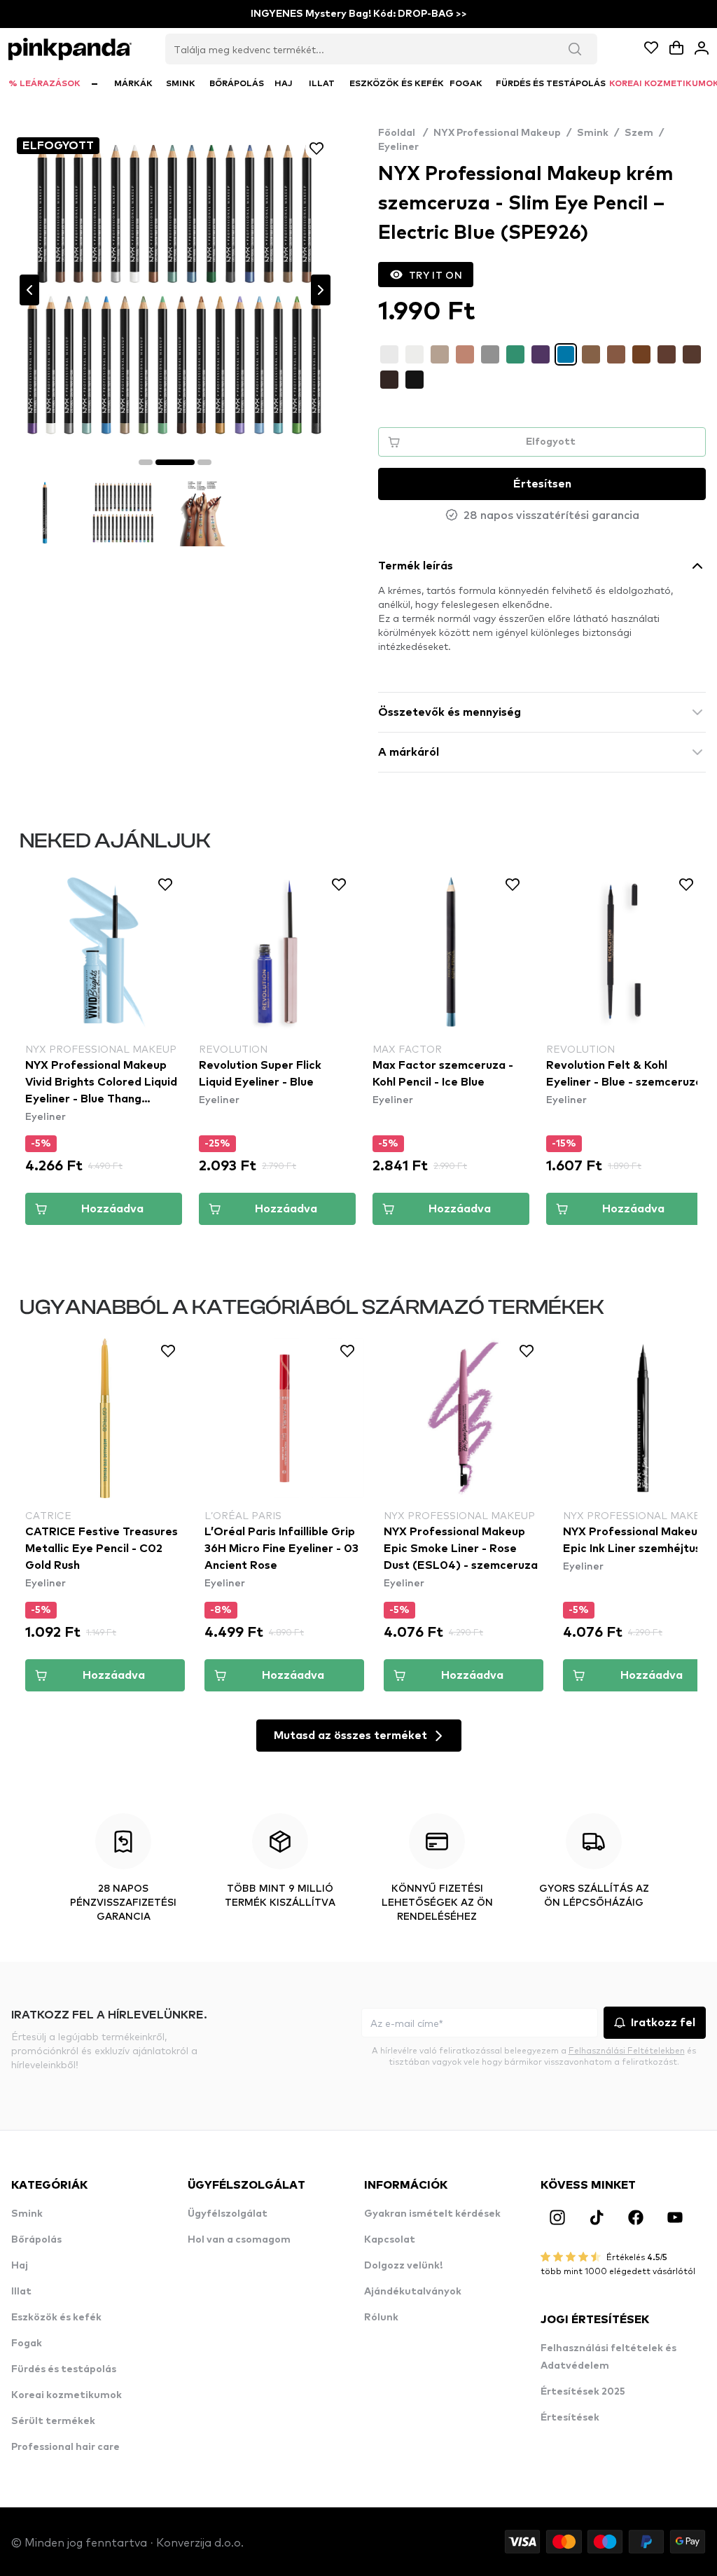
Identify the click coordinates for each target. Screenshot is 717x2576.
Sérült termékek (53, 2421)
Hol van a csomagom (239, 2240)
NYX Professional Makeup (497, 133)
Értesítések (570, 2418)
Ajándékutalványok (413, 2292)
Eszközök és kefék (56, 2318)
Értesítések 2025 (583, 2392)
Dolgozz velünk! (403, 2266)
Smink (593, 133)
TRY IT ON (436, 275)
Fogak (27, 2343)
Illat (21, 2292)
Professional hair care (65, 2447)
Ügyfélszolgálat (228, 2214)
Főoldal (403, 133)
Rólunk (381, 2318)
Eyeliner (398, 147)
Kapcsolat (390, 2240)
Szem (639, 133)
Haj (20, 2266)
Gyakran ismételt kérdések (432, 2214)
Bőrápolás (36, 2240)
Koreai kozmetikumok (67, 2395)
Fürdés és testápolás (64, 2369)
